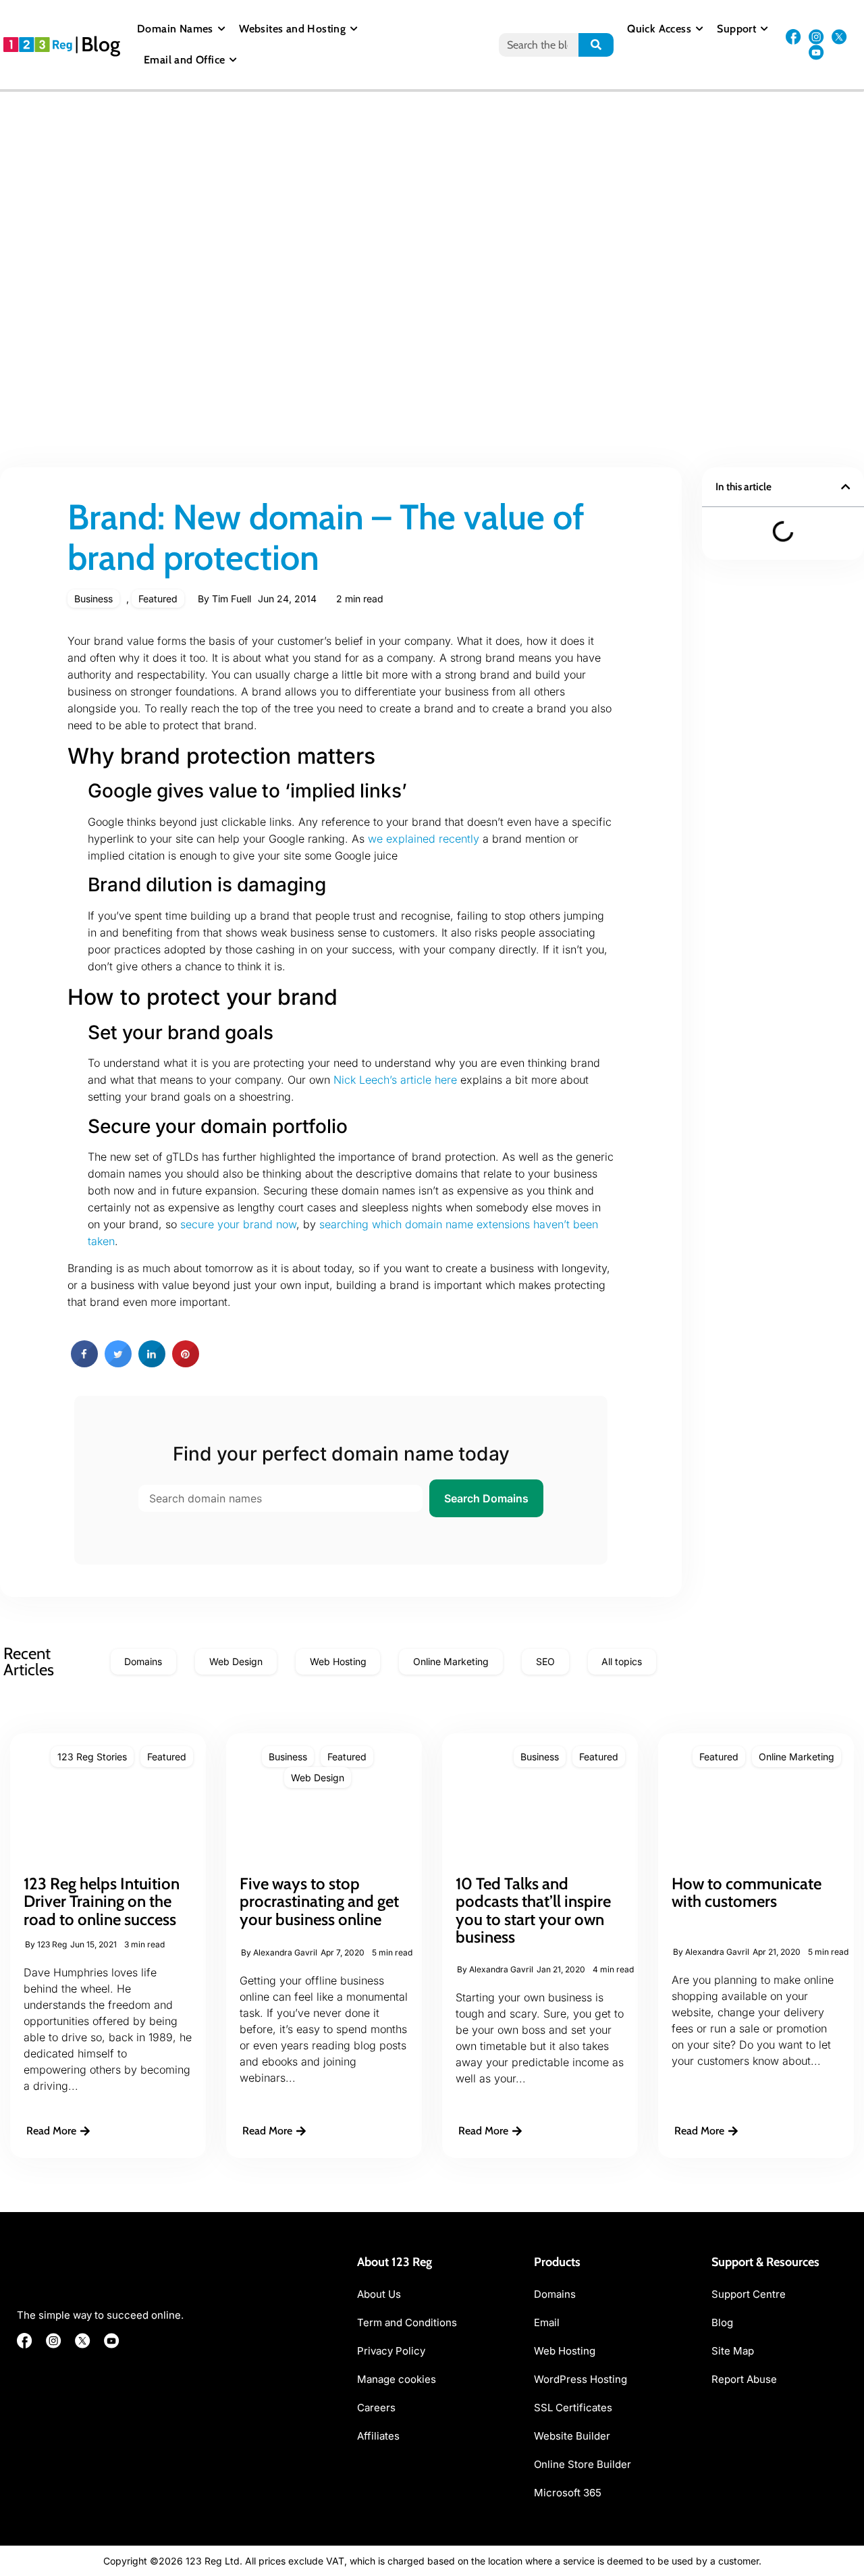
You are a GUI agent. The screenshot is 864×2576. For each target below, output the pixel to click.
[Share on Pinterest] (186, 1363)
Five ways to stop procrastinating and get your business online (319, 1901)
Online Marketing (796, 1757)
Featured (158, 599)
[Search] (596, 45)
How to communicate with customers (747, 1892)
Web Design (318, 1778)
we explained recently (424, 839)
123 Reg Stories (92, 1757)
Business (93, 599)
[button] (845, 487)
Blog (101, 44)
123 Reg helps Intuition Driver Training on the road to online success (102, 1901)
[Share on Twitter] (118, 1363)
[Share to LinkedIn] (152, 1363)
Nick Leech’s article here (395, 1080)
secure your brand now (238, 1224)
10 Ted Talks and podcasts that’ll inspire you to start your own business (533, 1910)
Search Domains (486, 1498)
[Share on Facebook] (84, 1363)
